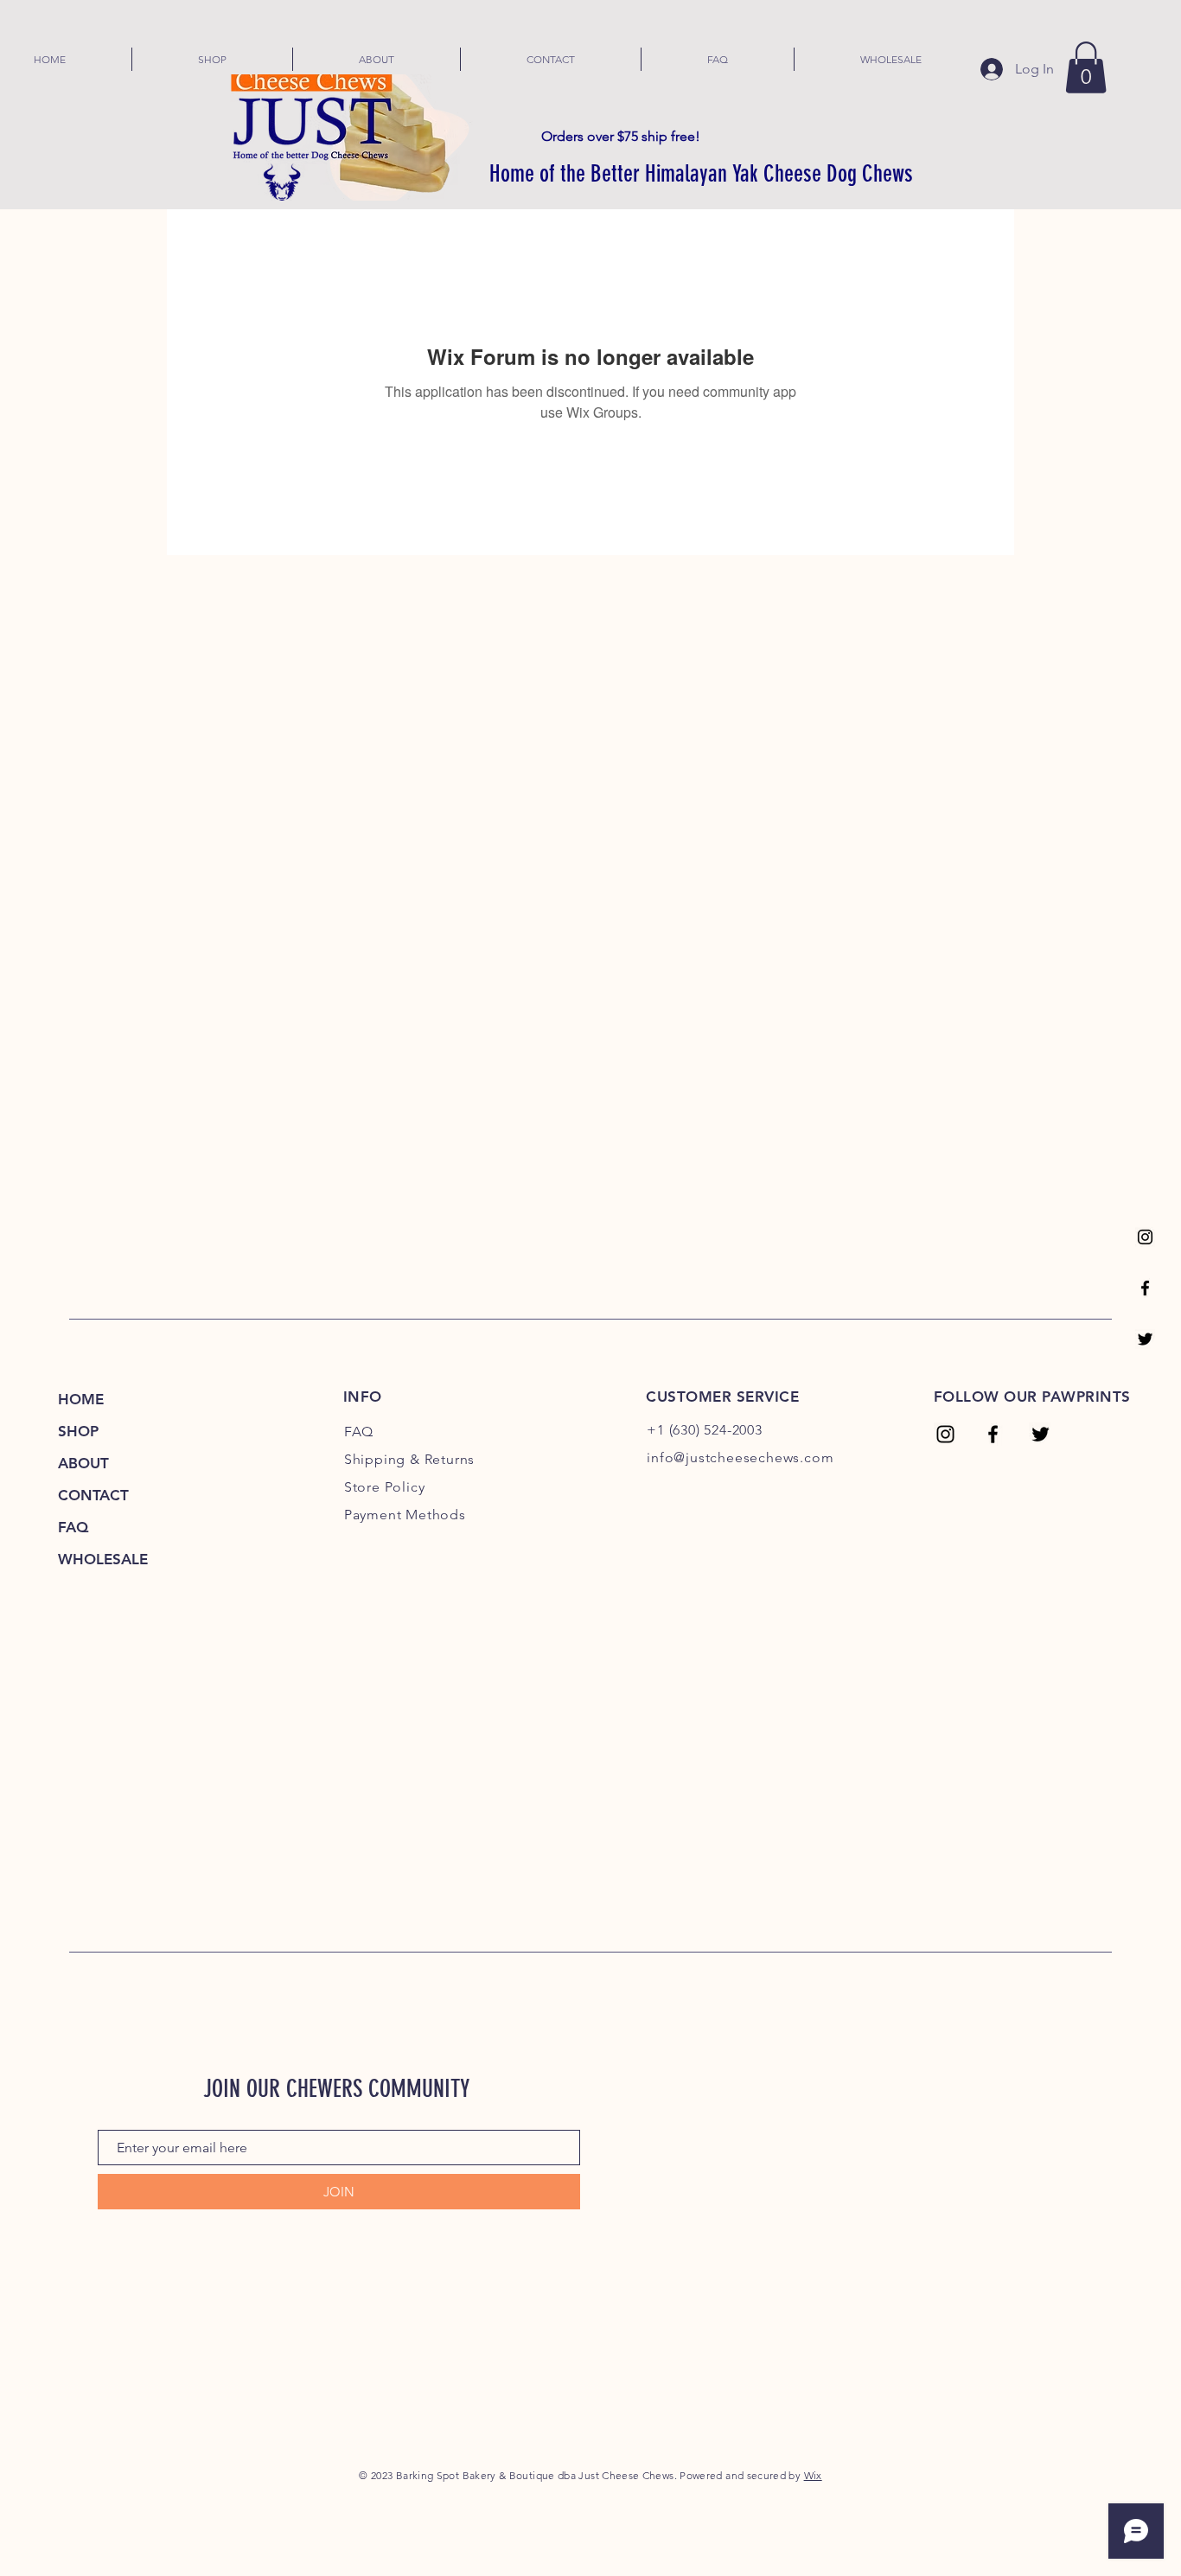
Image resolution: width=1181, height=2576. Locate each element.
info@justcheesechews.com (740, 1457)
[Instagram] (1145, 1237)
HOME (81, 1399)
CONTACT (93, 1495)
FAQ (73, 1527)
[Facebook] (1145, 1288)
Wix (813, 2475)
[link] (1086, 67)
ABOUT (83, 1463)
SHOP (78, 1431)
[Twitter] (1145, 1339)
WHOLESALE (103, 1559)
